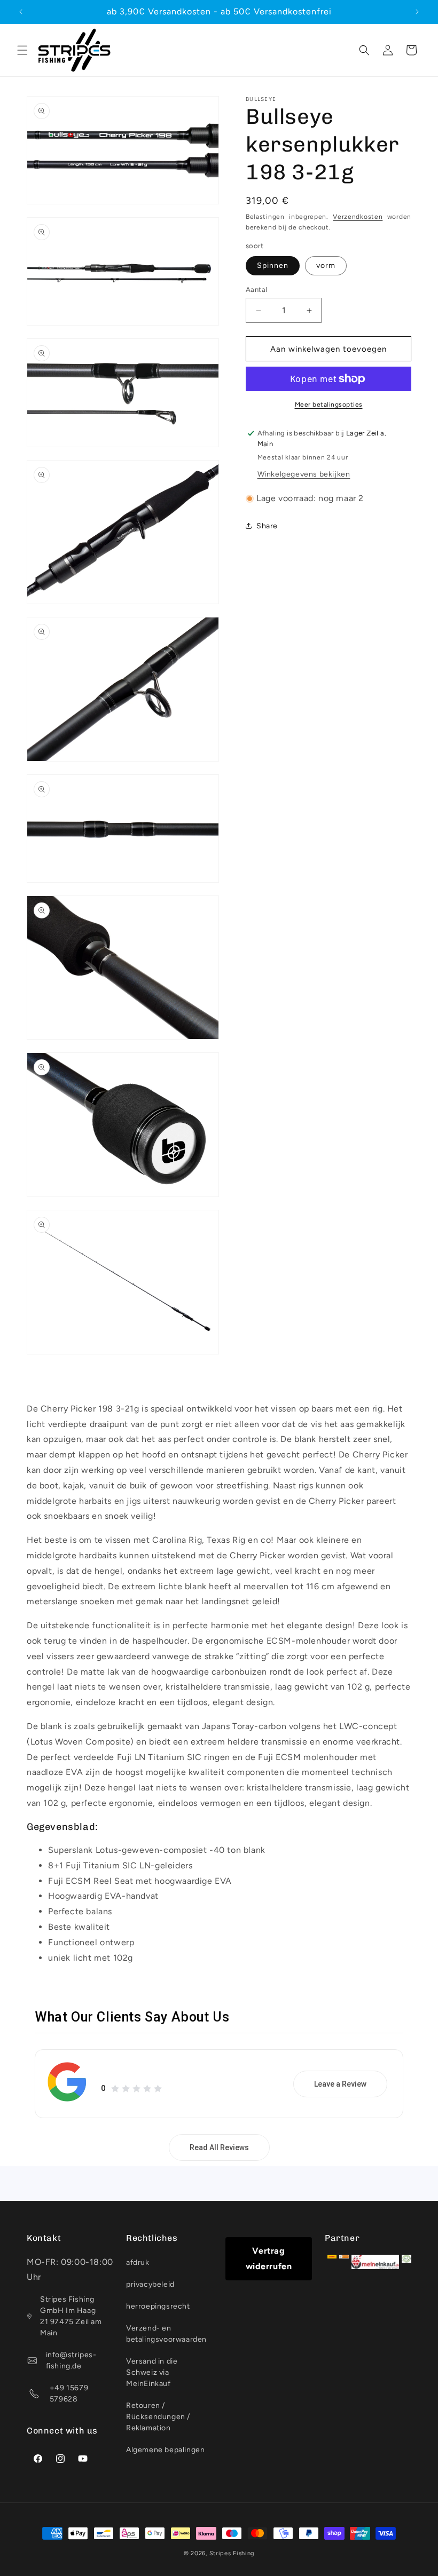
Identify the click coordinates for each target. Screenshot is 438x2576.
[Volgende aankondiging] (417, 12)
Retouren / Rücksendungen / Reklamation (158, 2417)
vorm (326, 265)
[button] (22, 50)
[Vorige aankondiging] (21, 12)
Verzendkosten (358, 217)
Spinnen (273, 265)
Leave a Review (340, 2084)
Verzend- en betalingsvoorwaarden (166, 2334)
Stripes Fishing (232, 2553)
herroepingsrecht (158, 2306)
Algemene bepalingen (165, 2450)
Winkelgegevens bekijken (304, 474)
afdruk (138, 2262)
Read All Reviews (219, 2147)
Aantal (256, 290)
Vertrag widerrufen (269, 2258)
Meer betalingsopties (329, 405)
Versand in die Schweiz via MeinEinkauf (152, 2372)
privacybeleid (150, 2284)
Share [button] (267, 526)
